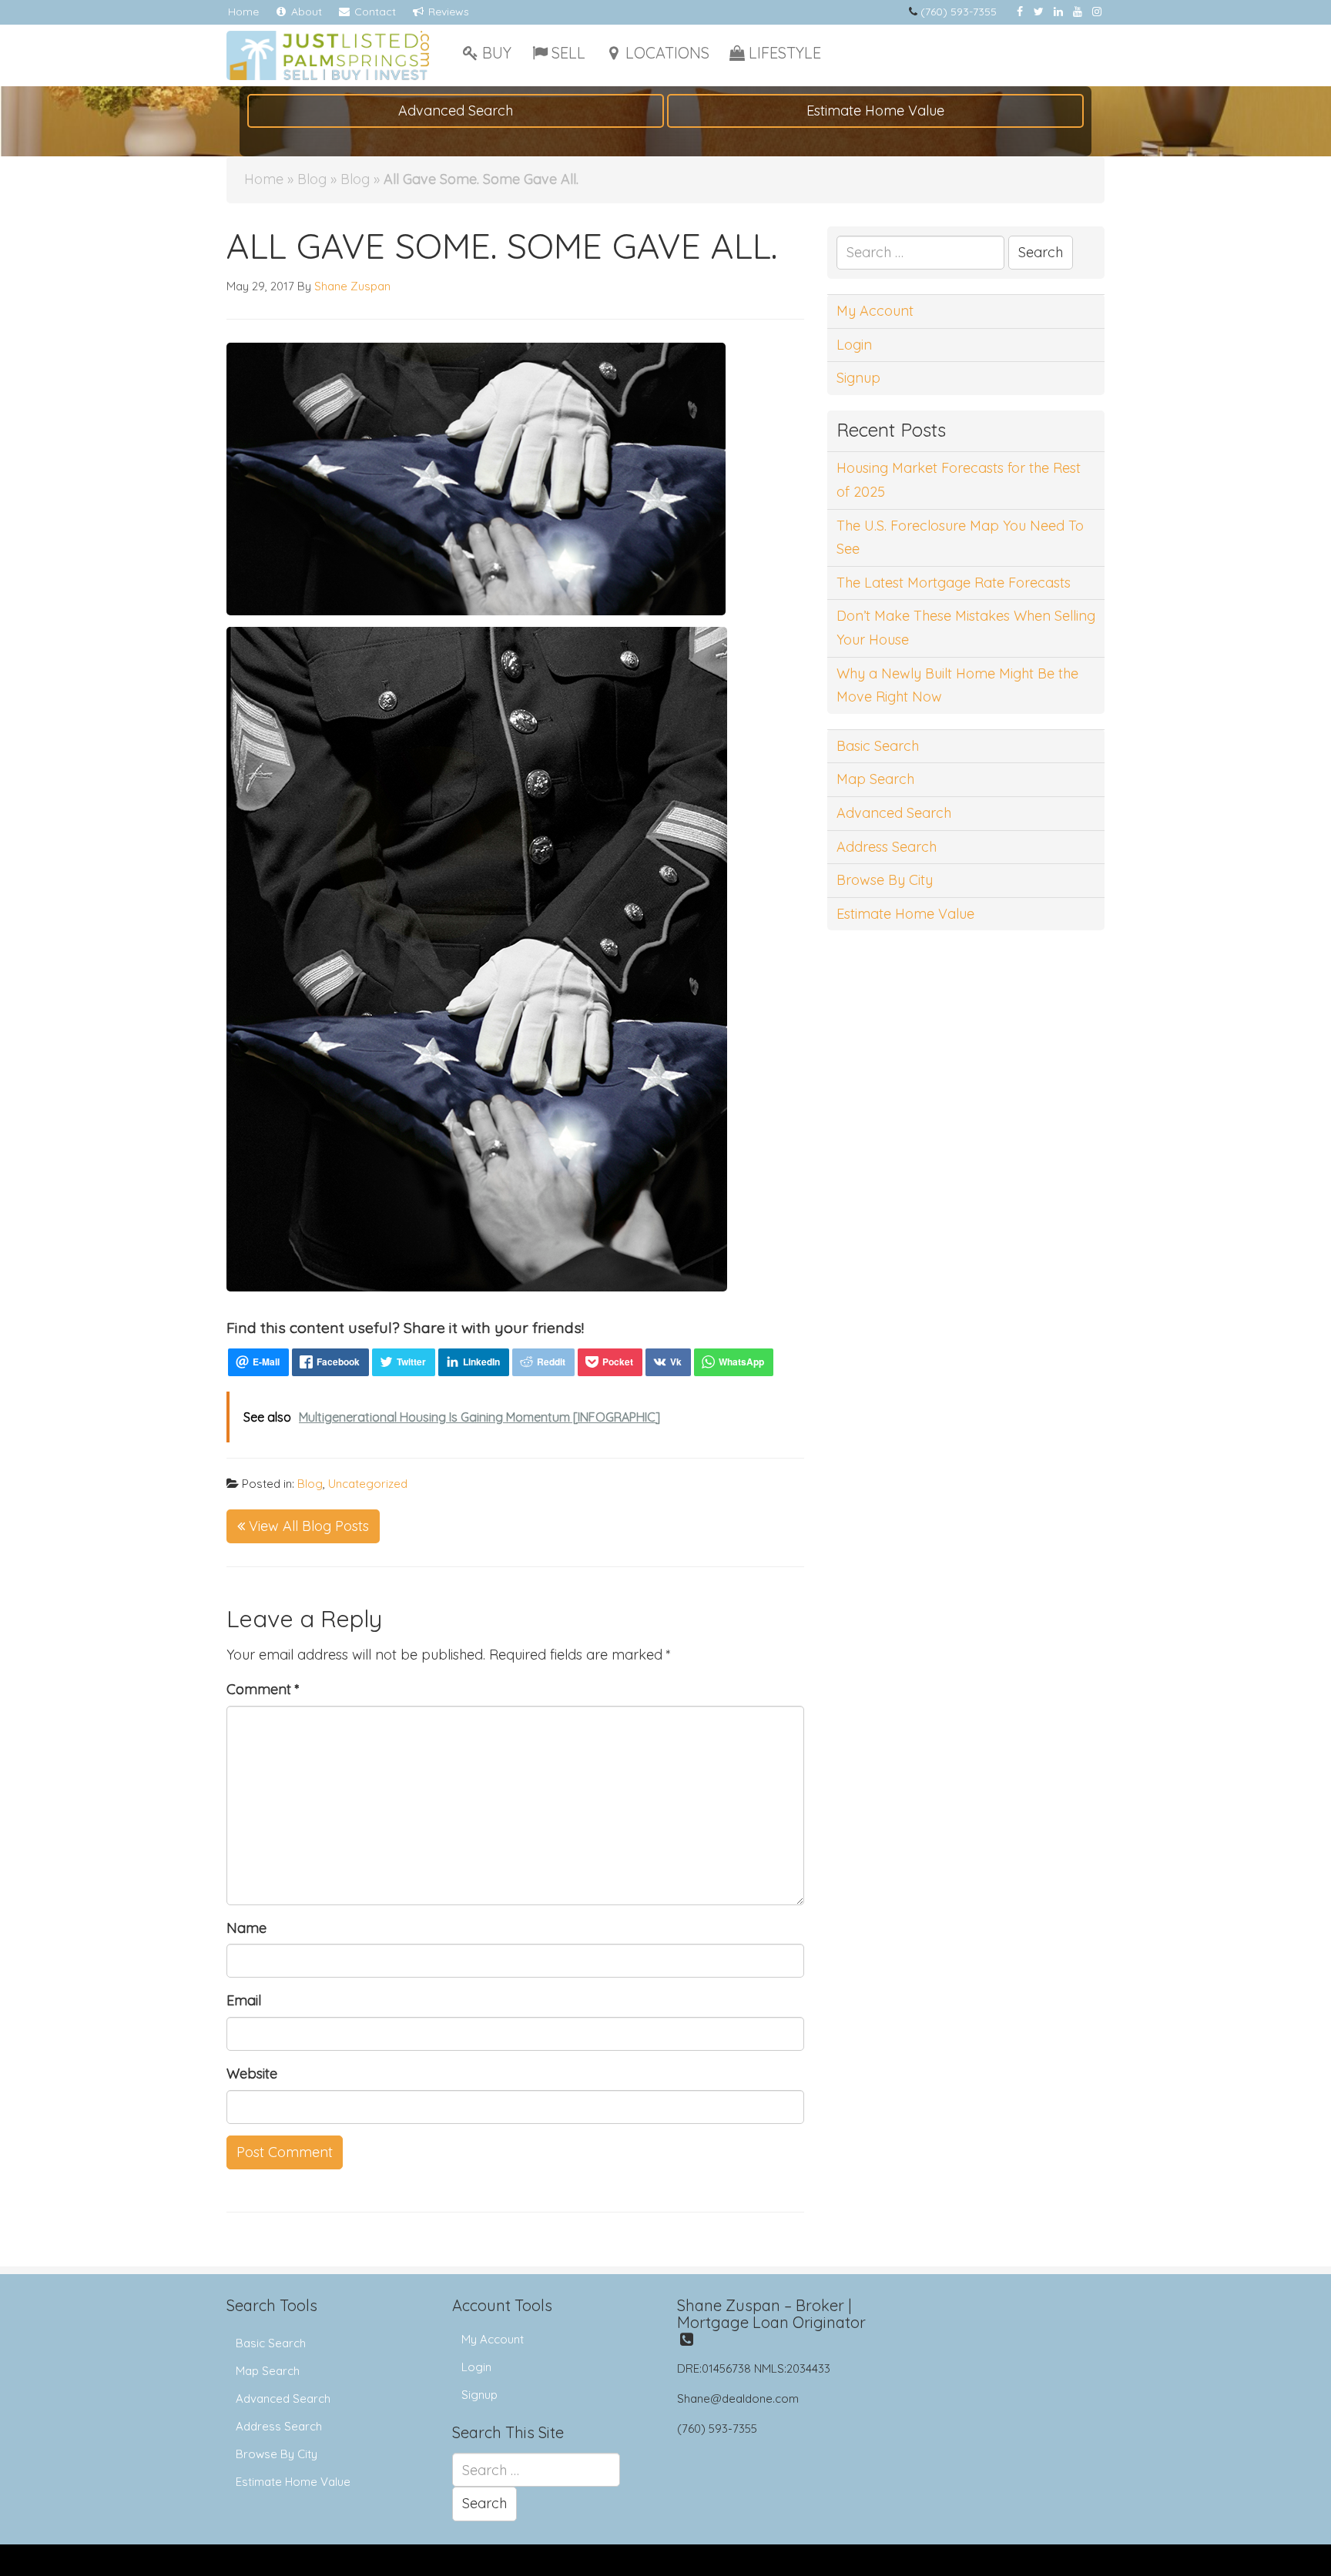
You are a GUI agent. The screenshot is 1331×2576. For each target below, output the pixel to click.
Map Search (875, 779)
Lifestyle (785, 53)
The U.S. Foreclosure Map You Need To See (960, 538)
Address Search (887, 847)
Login (854, 345)
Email (244, 2000)
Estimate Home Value (875, 111)
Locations (667, 53)
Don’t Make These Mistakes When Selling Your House (966, 628)
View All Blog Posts (307, 1526)
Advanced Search (456, 111)
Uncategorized (368, 1484)
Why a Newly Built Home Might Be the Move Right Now (957, 685)
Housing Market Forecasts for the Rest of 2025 (959, 480)
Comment (263, 1689)
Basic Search (878, 746)
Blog (312, 179)
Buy (497, 53)
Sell (568, 53)
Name (246, 1928)
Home (243, 12)
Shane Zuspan (352, 286)
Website (252, 2074)
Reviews (447, 12)
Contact (374, 12)
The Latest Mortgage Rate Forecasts (954, 583)
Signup (858, 378)
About (305, 12)
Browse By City (885, 880)
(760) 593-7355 (959, 12)
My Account (875, 311)
